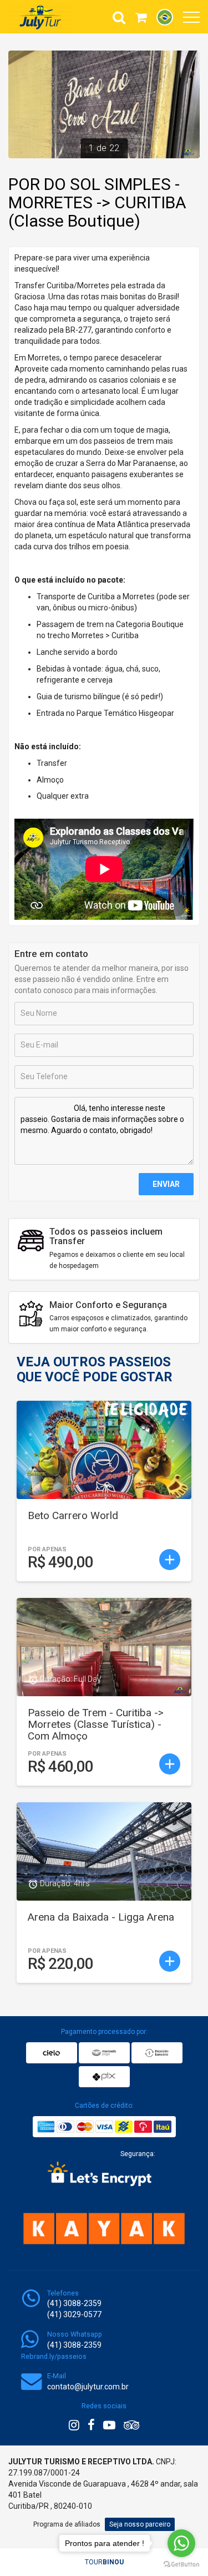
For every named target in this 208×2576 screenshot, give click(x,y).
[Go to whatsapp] (181, 2543)
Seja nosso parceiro (140, 2524)
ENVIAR (166, 1184)
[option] (104, 104)
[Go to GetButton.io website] (181, 2565)
